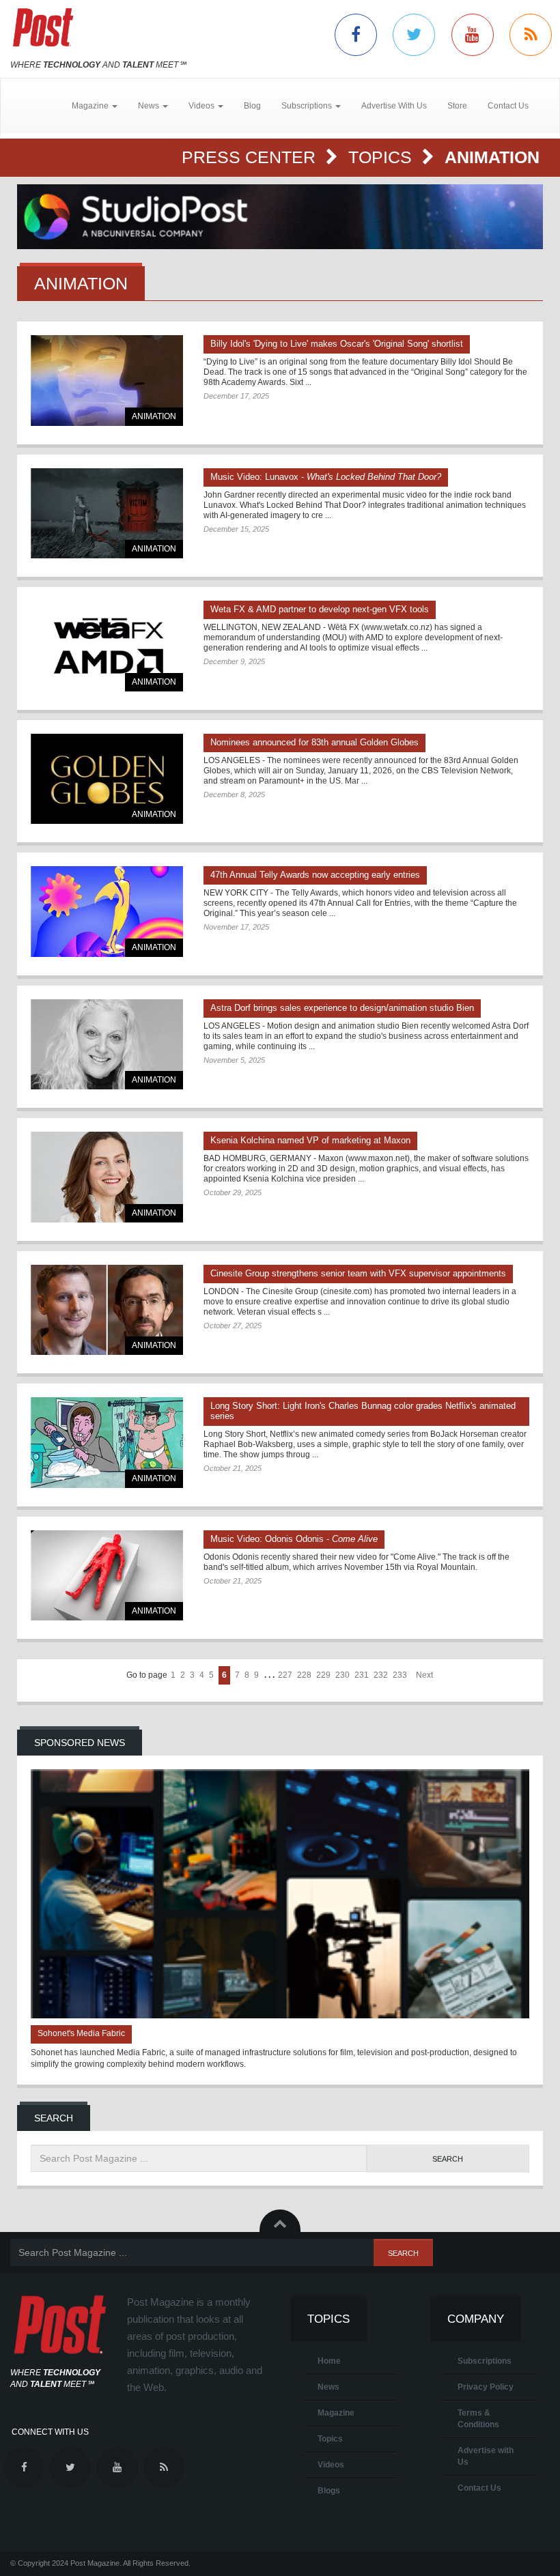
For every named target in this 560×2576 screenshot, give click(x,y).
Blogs (329, 2491)
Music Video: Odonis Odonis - (294, 1539)
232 (381, 1675)
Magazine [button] (91, 106)
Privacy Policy (486, 2387)
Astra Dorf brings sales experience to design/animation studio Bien (342, 1008)
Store (457, 106)
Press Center (251, 157)
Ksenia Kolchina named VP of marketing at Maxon (310, 1140)
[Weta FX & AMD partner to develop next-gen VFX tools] (107, 646)
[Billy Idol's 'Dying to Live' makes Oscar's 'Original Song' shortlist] (107, 381)
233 (400, 1675)
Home (329, 2361)
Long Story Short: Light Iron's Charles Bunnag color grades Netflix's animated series (363, 1411)
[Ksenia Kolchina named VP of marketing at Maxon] (107, 1177)
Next (424, 1675)
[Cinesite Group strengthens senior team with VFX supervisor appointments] (107, 1310)
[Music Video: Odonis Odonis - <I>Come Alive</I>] (107, 1576)
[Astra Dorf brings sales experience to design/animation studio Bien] (107, 1045)
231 (362, 1675)
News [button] (150, 106)
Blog (252, 106)
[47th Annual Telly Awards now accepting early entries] (107, 912)
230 (342, 1675)
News (328, 2387)
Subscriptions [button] (308, 106)
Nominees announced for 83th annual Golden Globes (314, 742)
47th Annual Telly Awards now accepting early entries (315, 875)
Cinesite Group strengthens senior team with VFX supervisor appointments (358, 1273)
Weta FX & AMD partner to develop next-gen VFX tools (320, 609)
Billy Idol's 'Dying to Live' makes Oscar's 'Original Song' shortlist (337, 344)
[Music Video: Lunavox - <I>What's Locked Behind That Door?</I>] (107, 514)
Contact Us (508, 106)
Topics (382, 157)
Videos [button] (202, 106)
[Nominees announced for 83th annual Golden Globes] (107, 779)
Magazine (336, 2413)
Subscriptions (485, 2361)
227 (285, 1675)
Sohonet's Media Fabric (81, 2033)
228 (304, 1675)
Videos (331, 2465)
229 (323, 1675)
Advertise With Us (394, 106)
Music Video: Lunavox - (326, 477)
